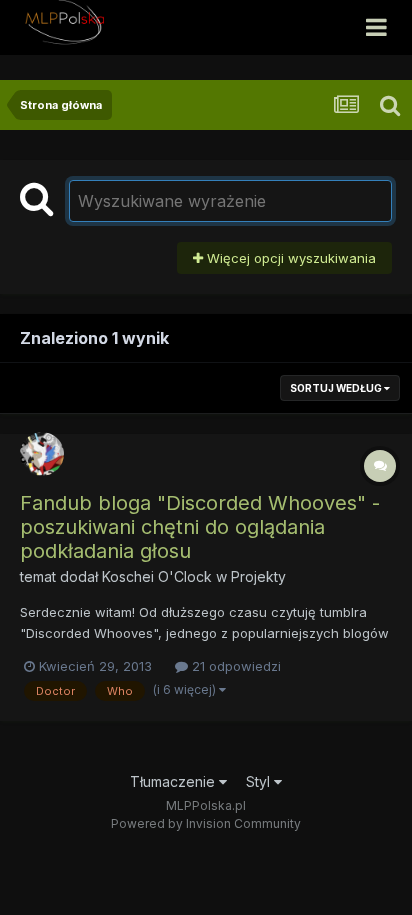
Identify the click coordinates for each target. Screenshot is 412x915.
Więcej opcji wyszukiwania (289, 258)
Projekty (258, 576)
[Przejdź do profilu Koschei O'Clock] (42, 454)
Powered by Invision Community (206, 823)
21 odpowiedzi (234, 666)
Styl (260, 781)
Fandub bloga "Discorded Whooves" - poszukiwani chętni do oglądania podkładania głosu (200, 527)
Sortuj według (337, 388)
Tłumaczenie (174, 781)
